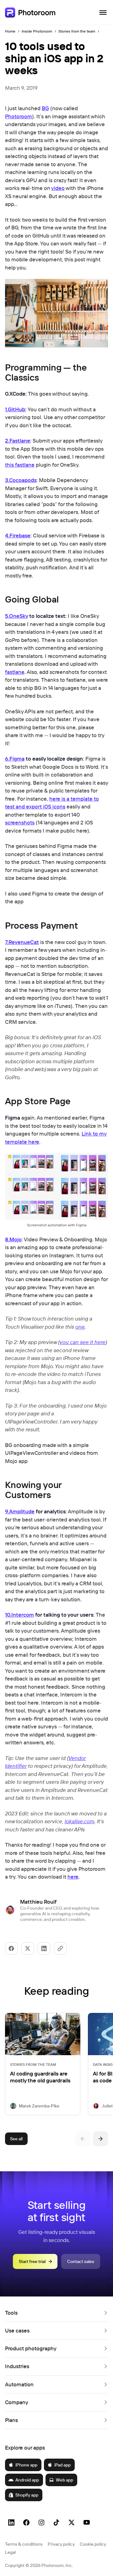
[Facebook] (26, 2522)
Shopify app (27, 2495)
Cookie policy (93, 2544)
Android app (27, 2480)
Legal (10, 2552)
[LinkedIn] (11, 2522)
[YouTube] (87, 2522)
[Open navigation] (103, 13)
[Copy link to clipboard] (60, 1948)
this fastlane (20, 465)
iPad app (62, 2465)
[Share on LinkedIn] (44, 1948)
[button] (56, 2313)
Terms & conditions (24, 2544)
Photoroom (19, 116)
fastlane (15, 672)
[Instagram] (41, 2522)
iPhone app (26, 2465)
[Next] (100, 2139)
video (58, 188)
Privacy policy (61, 2544)
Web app (65, 2480)
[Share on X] (28, 1948)
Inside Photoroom (37, 31)
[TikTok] (56, 2522)
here (73, 1877)
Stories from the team (77, 31)
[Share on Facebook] (11, 1948)
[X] (72, 2522)
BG (45, 108)
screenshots (20, 822)
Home (10, 31)
